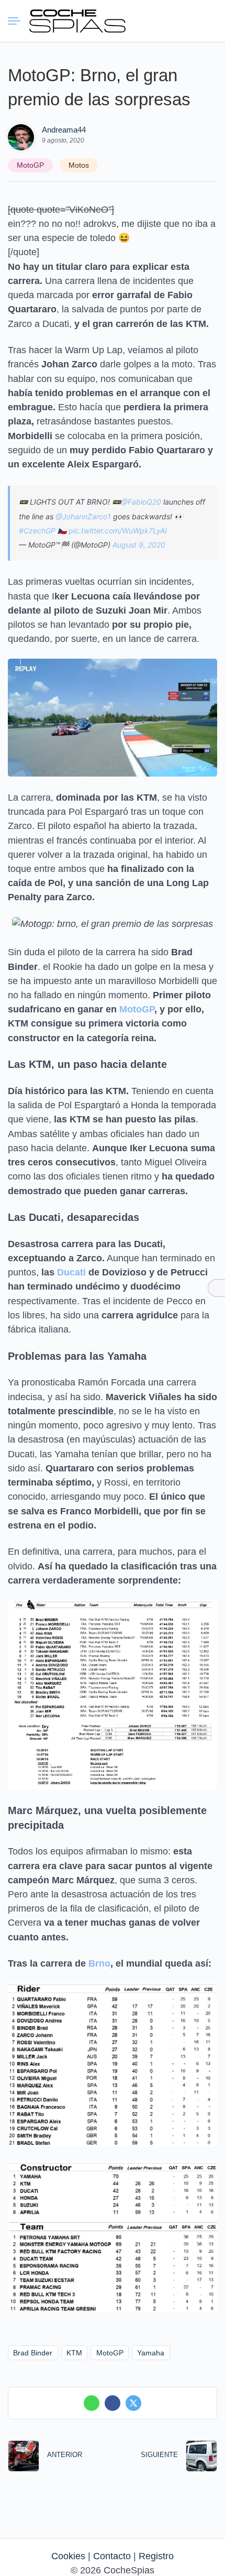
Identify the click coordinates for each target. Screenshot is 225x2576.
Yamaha (151, 2353)
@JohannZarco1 (83, 516)
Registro (156, 2556)
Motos (79, 165)
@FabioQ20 (141, 502)
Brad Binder (33, 2353)
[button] (170, 21)
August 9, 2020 (139, 545)
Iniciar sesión (189, 20)
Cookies (68, 2556)
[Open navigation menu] (18, 21)
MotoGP (30, 165)
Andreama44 (64, 130)
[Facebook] (113, 2403)
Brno (99, 1963)
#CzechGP (37, 531)
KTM (74, 2353)
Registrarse (208, 20)
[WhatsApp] (92, 2403)
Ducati (71, 1272)
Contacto (112, 2556)
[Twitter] (133, 2403)
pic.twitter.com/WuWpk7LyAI (118, 531)
